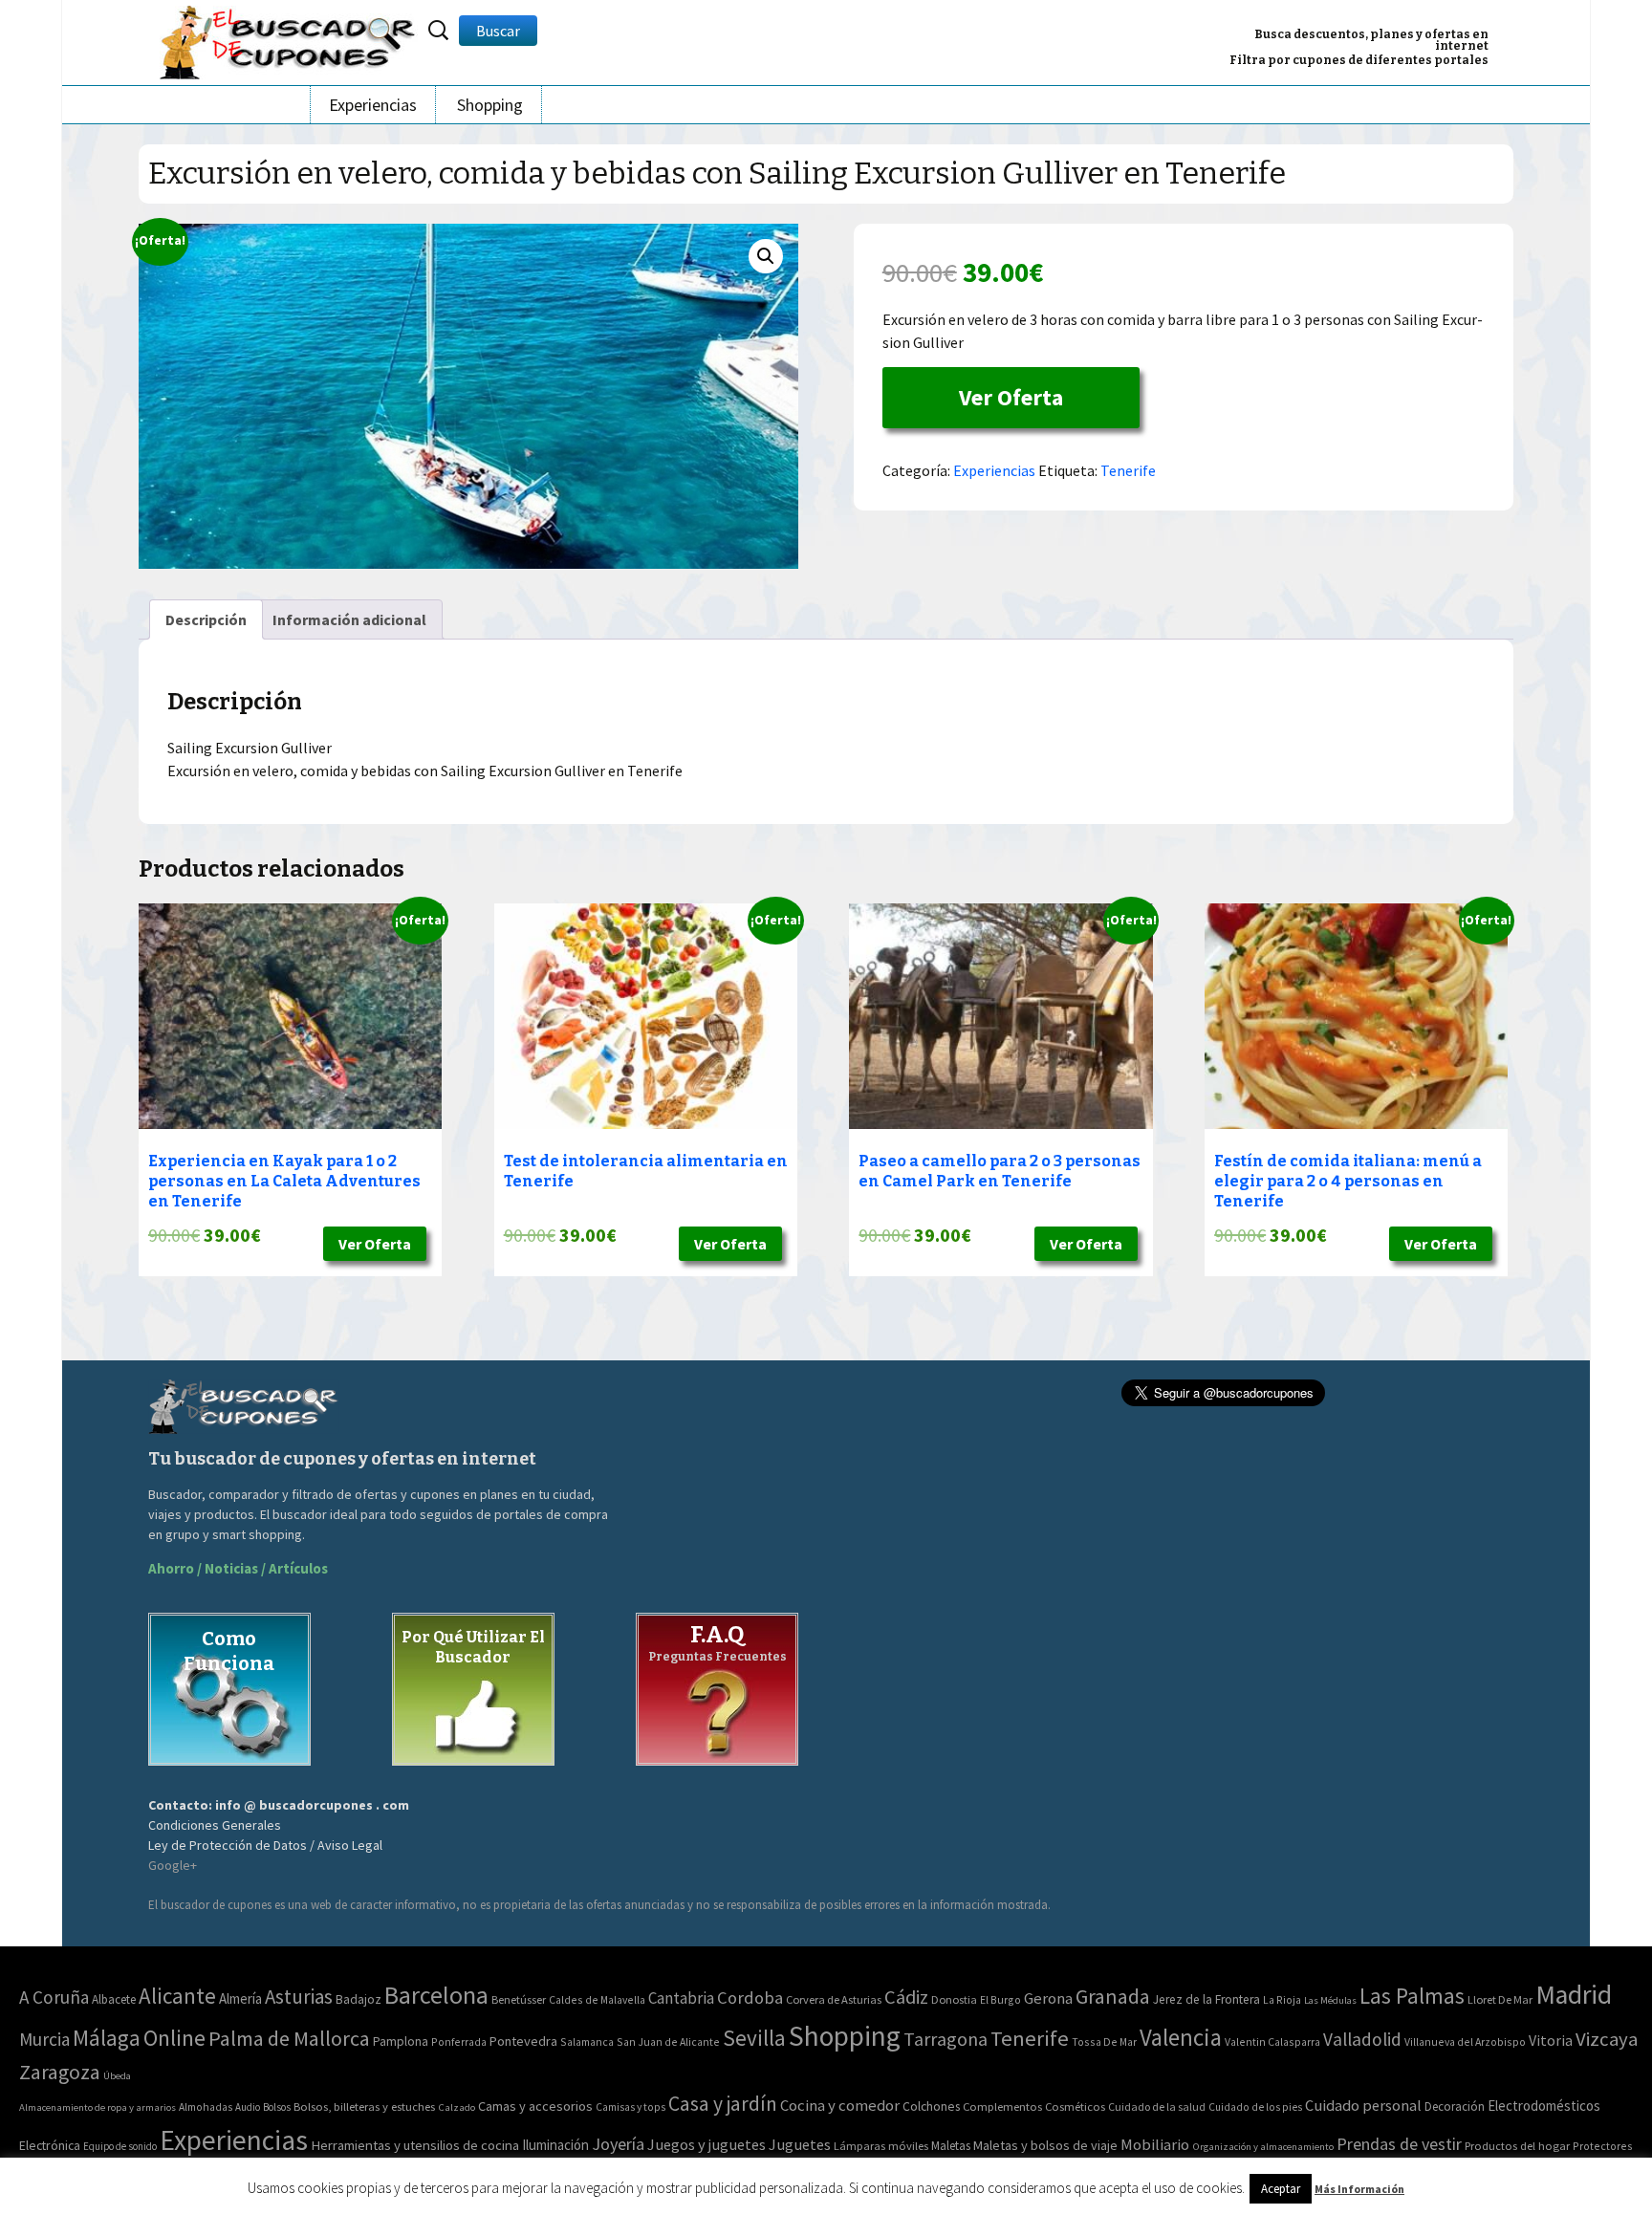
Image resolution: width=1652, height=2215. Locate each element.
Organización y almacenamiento (1263, 2146)
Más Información (1359, 2189)
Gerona (1048, 1998)
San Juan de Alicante (668, 2041)
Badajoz (359, 1999)
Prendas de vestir (1399, 2144)
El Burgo (1000, 1999)
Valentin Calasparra (1272, 2041)
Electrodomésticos (1544, 2106)
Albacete (114, 1999)
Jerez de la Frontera (1206, 1999)
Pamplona (401, 2041)
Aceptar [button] (1281, 2189)
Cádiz (906, 1997)
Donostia (954, 1999)
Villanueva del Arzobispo (1465, 2041)
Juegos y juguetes (706, 2144)
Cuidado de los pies (1255, 2107)
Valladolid (1362, 2039)
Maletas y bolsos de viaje (1045, 2145)
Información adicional (349, 619)
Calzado (456, 2107)
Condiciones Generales (215, 1825)
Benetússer (519, 1999)
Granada (1113, 1997)
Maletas (951, 2146)
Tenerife (1128, 470)
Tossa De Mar (1104, 2041)
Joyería (618, 2144)
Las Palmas (1412, 1996)
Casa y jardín (723, 2104)
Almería (240, 1998)
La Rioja (1282, 1999)
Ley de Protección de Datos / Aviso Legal (265, 1845)
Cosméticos (1075, 2106)
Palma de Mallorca (289, 2038)
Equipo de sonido (120, 2146)
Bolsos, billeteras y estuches (364, 2106)
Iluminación (555, 2145)
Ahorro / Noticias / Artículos (238, 1568)
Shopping (490, 105)
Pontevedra (523, 2041)
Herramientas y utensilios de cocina (415, 2145)
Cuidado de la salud (1157, 2106)
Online (174, 2038)
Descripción (206, 619)
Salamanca (587, 2041)
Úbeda (117, 2076)
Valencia (1181, 2038)
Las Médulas (1330, 2000)
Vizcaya (1607, 2039)
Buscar (498, 31)
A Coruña (54, 1997)
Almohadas (206, 2107)
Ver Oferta (1011, 397)
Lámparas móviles (881, 2146)
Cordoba (750, 1998)
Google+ (173, 1865)
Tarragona (946, 2039)
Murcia (44, 2039)
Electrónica (50, 2145)
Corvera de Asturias (834, 1999)
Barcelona (436, 1995)
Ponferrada (459, 2041)
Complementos (1002, 2106)
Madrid (1574, 1995)
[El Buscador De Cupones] (289, 40)
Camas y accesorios (535, 2106)
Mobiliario (1155, 2145)
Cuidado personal (1363, 2106)
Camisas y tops (630, 2107)
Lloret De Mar (1500, 1999)
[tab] (206, 619)
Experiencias (373, 105)
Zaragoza (60, 2072)
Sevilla (754, 2038)
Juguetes (800, 2144)
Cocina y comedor (840, 2105)
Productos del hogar (1517, 2146)
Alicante (177, 1996)
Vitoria (1551, 2040)
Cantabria (681, 1998)
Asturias (299, 1997)
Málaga (107, 2038)
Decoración (1455, 2106)
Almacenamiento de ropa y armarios (98, 2107)
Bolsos (277, 2107)
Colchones (931, 2106)
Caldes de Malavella (597, 1999)
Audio (248, 2107)
